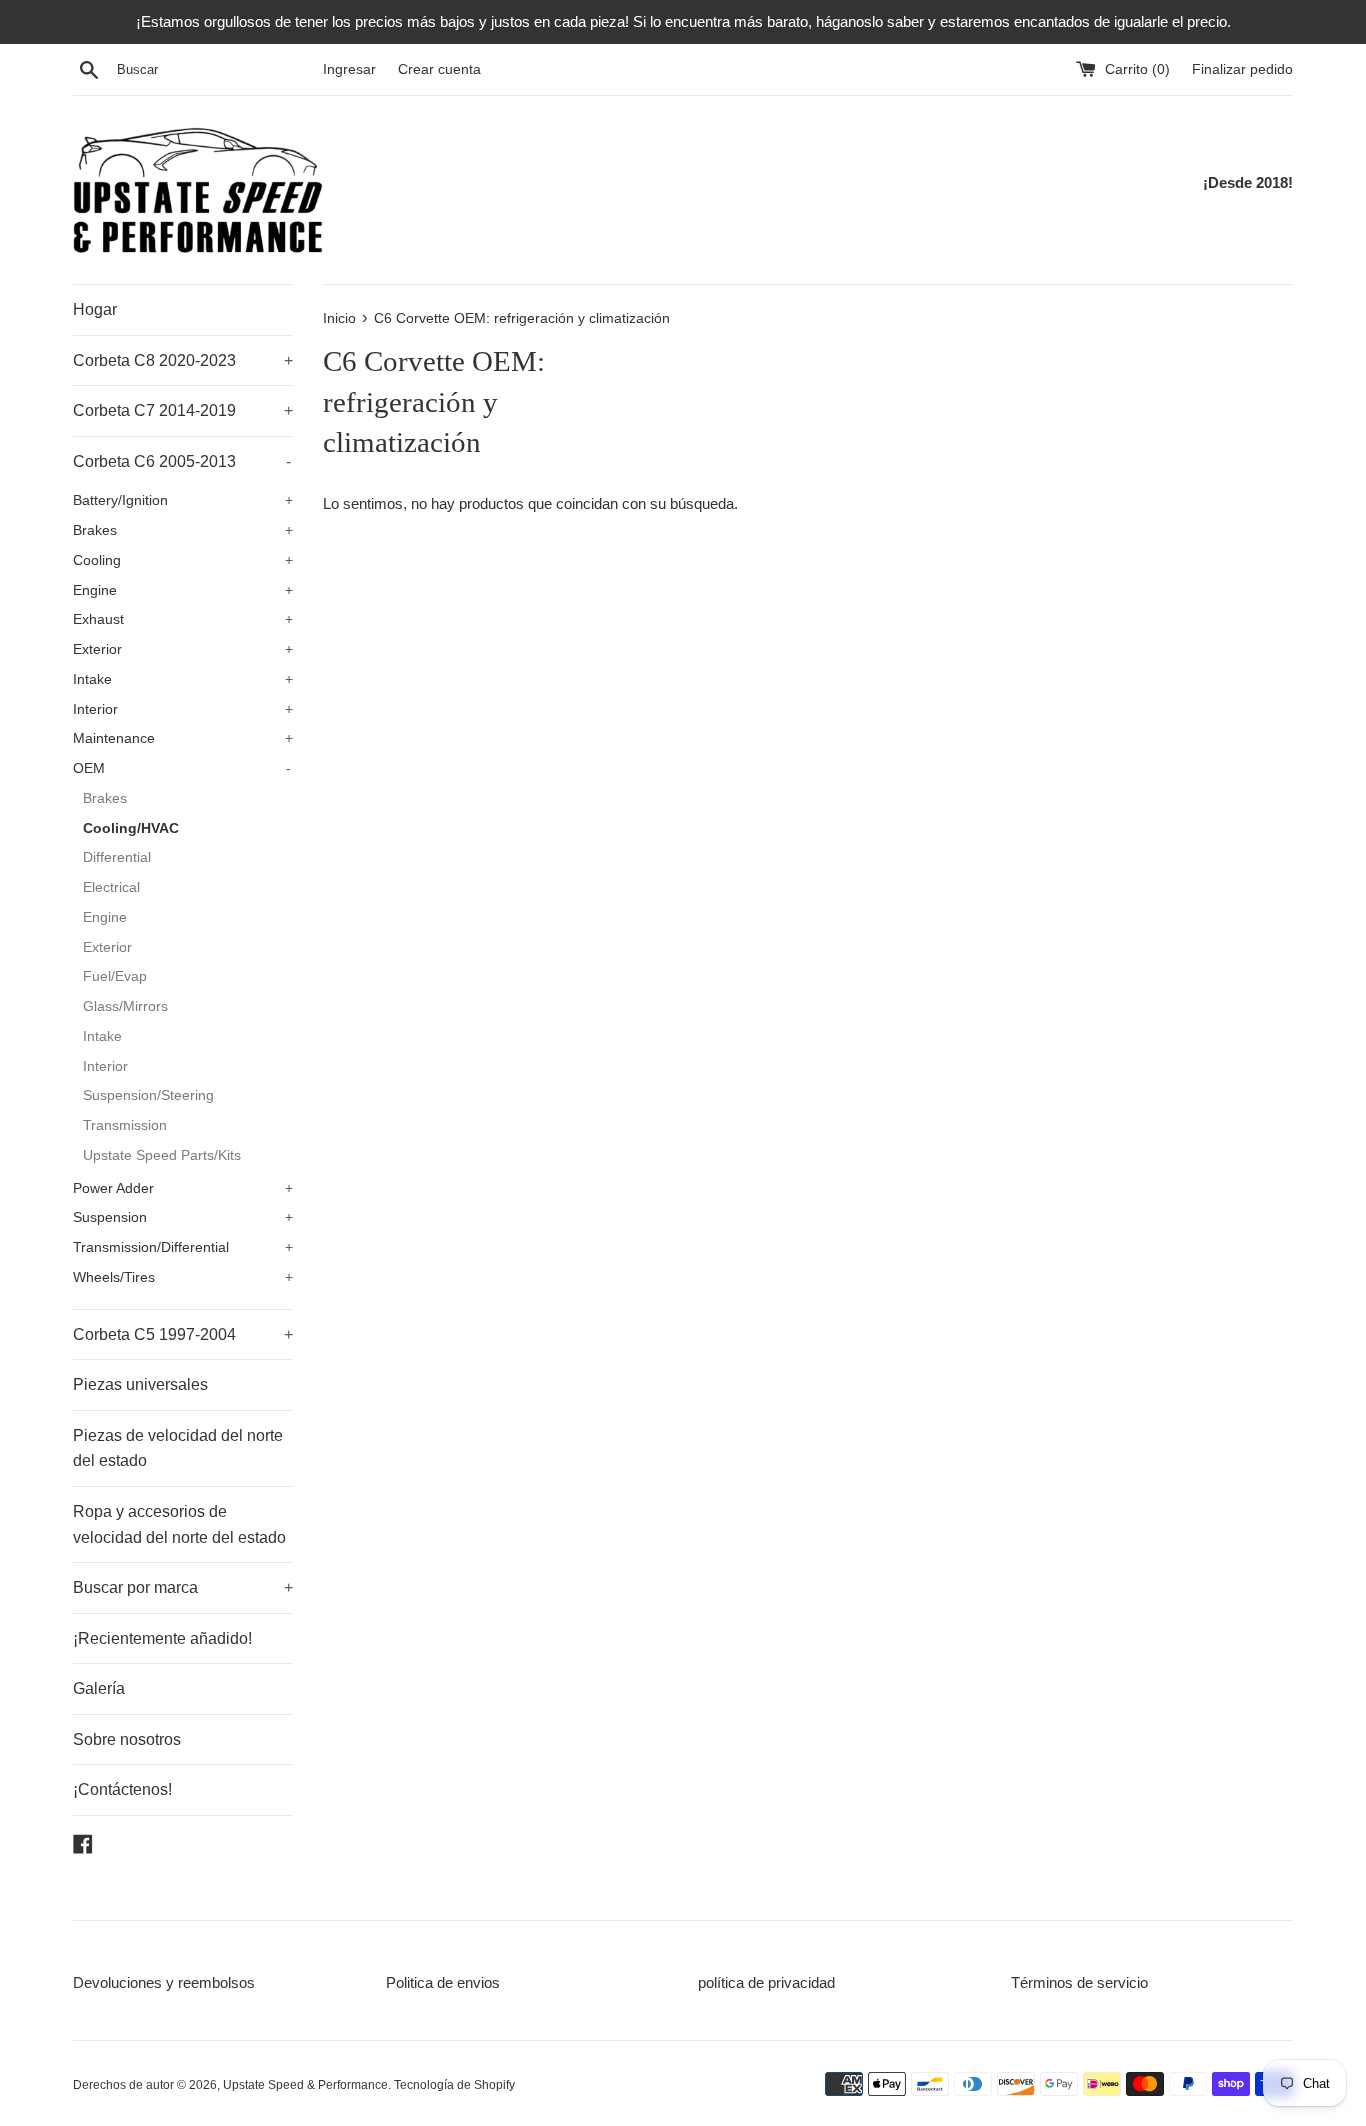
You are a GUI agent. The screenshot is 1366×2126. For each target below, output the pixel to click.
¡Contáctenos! (122, 1789)
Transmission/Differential (183, 1247)
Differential (117, 857)
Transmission (125, 1125)
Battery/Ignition (183, 500)
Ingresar (349, 69)
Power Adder (183, 1188)
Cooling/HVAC (131, 828)
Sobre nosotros (127, 1739)
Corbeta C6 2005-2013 (182, 461)
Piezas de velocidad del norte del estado (178, 1448)
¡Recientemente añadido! (162, 1638)
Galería (99, 1688)
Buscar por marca (183, 1587)
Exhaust (183, 619)
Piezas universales (140, 1384)
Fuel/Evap (115, 976)
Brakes (183, 530)
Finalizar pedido (1242, 69)
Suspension (183, 1217)
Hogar (95, 309)
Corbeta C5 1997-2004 (183, 1334)
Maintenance (183, 738)
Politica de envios (443, 1982)
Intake (183, 679)
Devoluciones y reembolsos (164, 1982)
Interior (183, 709)
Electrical (111, 887)
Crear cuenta (439, 69)
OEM (182, 768)
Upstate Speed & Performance (305, 2085)
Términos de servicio (1079, 1982)
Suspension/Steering (148, 1095)
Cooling (183, 560)
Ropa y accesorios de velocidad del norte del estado (179, 1524)
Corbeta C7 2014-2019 (183, 410)
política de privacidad (766, 1982)
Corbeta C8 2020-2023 (183, 360)
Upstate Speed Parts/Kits (162, 1155)
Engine (183, 590)
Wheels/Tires (183, 1277)
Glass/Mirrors (125, 1006)
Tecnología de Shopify (454, 2085)
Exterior (183, 649)
